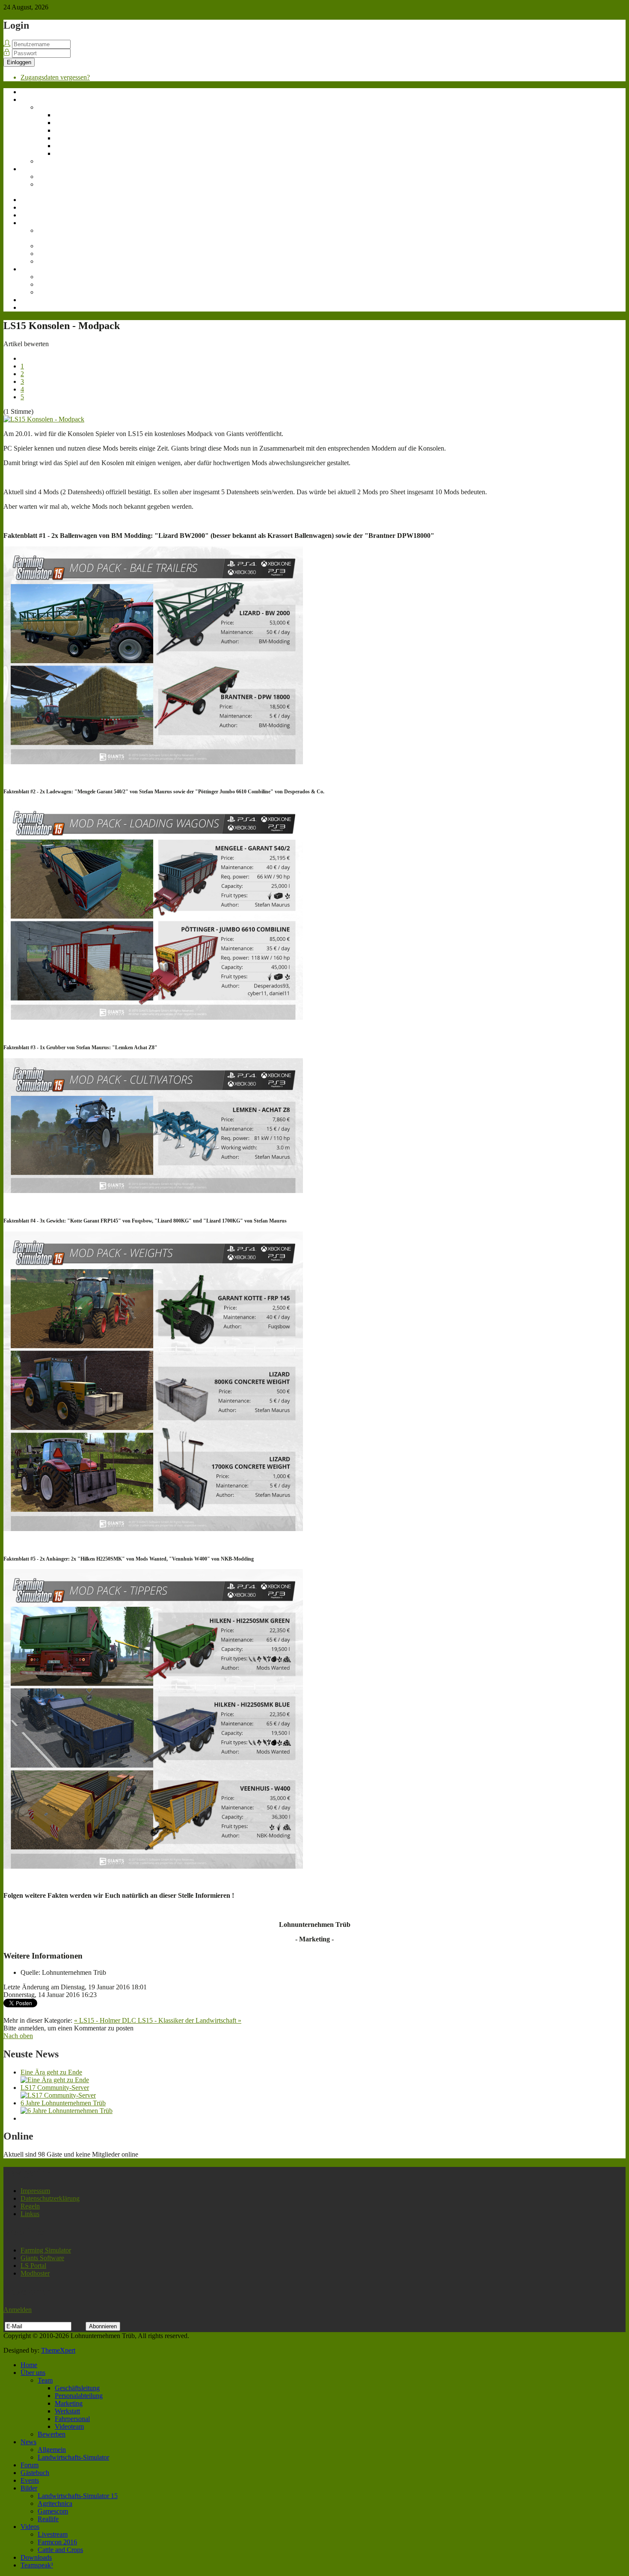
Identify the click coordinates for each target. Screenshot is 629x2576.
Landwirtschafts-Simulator (60, 188)
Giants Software (42, 2258)
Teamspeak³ (37, 307)
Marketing (69, 130)
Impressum (35, 2191)
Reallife (48, 261)
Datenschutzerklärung (50, 2198)
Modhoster (35, 2273)
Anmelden (18, 2310)
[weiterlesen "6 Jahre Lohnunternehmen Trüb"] (67, 2111)
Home (29, 92)
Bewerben (52, 161)
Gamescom (53, 254)
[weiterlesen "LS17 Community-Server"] (58, 2095)
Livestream (53, 277)
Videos (30, 269)
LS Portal (33, 2266)
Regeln (30, 2206)
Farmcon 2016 (57, 284)
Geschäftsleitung (77, 115)
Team (45, 107)
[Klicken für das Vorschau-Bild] (44, 419)
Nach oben (18, 2036)
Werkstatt (67, 138)
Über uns (33, 99)
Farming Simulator (46, 2250)
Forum (30, 200)
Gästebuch (35, 207)
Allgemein (52, 177)
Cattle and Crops (60, 292)
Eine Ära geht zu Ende (51, 2072)
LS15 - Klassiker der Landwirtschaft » (190, 2020)
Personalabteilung (79, 123)
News (28, 169)
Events (30, 215)
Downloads (36, 300)
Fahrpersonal (72, 146)
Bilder (29, 223)
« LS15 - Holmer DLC (106, 2020)
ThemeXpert (58, 2350)
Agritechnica (55, 246)
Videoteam (69, 153)
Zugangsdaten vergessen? (55, 77)
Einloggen (19, 62)
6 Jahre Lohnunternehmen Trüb (63, 2103)
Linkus (30, 2214)
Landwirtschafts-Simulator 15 (60, 234)
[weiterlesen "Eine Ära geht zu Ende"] (55, 2080)
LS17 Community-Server (55, 2088)
